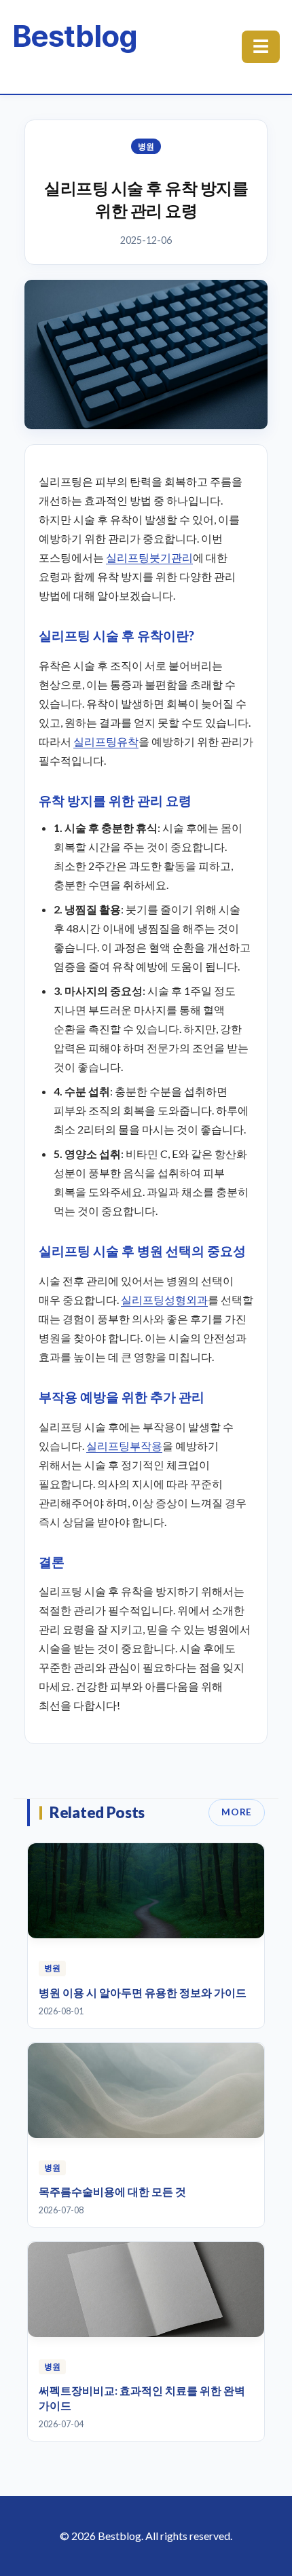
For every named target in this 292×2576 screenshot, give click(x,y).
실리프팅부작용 (124, 1446)
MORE (237, 1812)
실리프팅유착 (106, 741)
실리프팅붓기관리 (149, 557)
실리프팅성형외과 (164, 1300)
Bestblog (74, 36)
